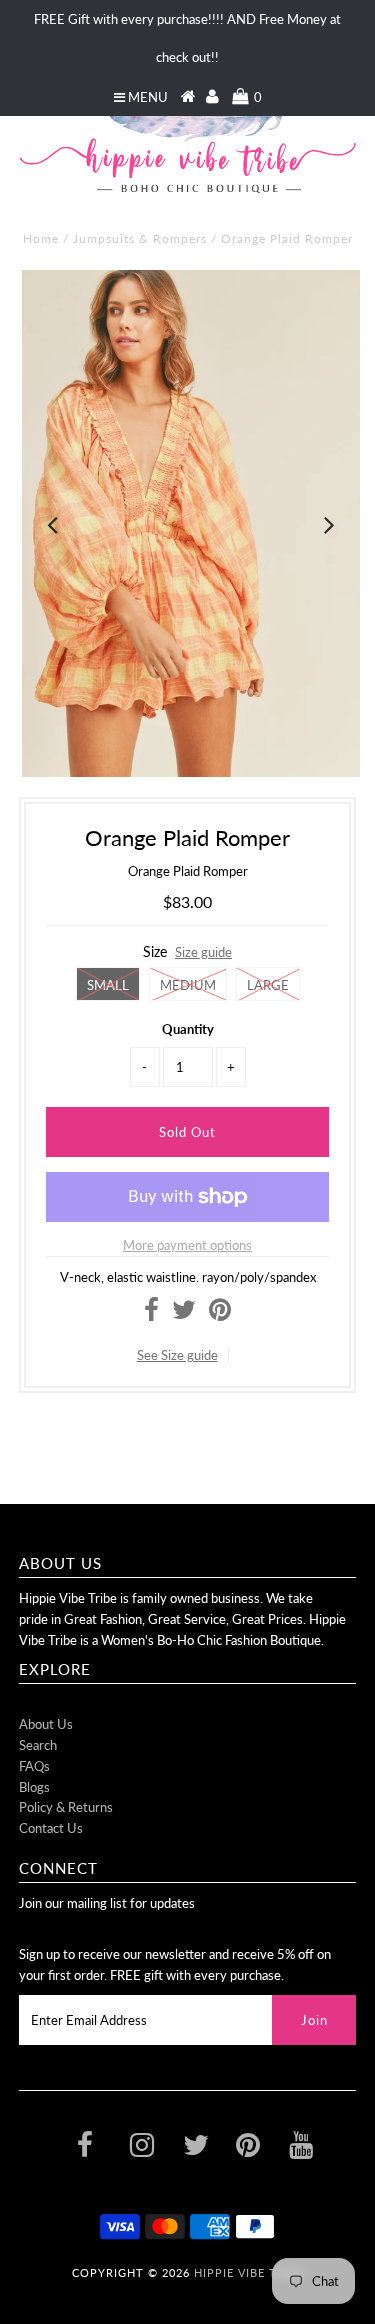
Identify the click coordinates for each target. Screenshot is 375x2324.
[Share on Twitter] (184, 1314)
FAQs (34, 1766)
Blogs (34, 1787)
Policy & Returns (66, 1807)
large (268, 985)
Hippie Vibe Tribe (249, 2272)
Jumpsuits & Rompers (140, 238)
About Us (46, 1724)
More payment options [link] (187, 1245)
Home (41, 238)
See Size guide (177, 1355)
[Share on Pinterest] (220, 1314)
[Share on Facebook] (151, 1314)
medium (188, 985)
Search (38, 1745)
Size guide (203, 952)
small (108, 985)
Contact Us (51, 1828)
